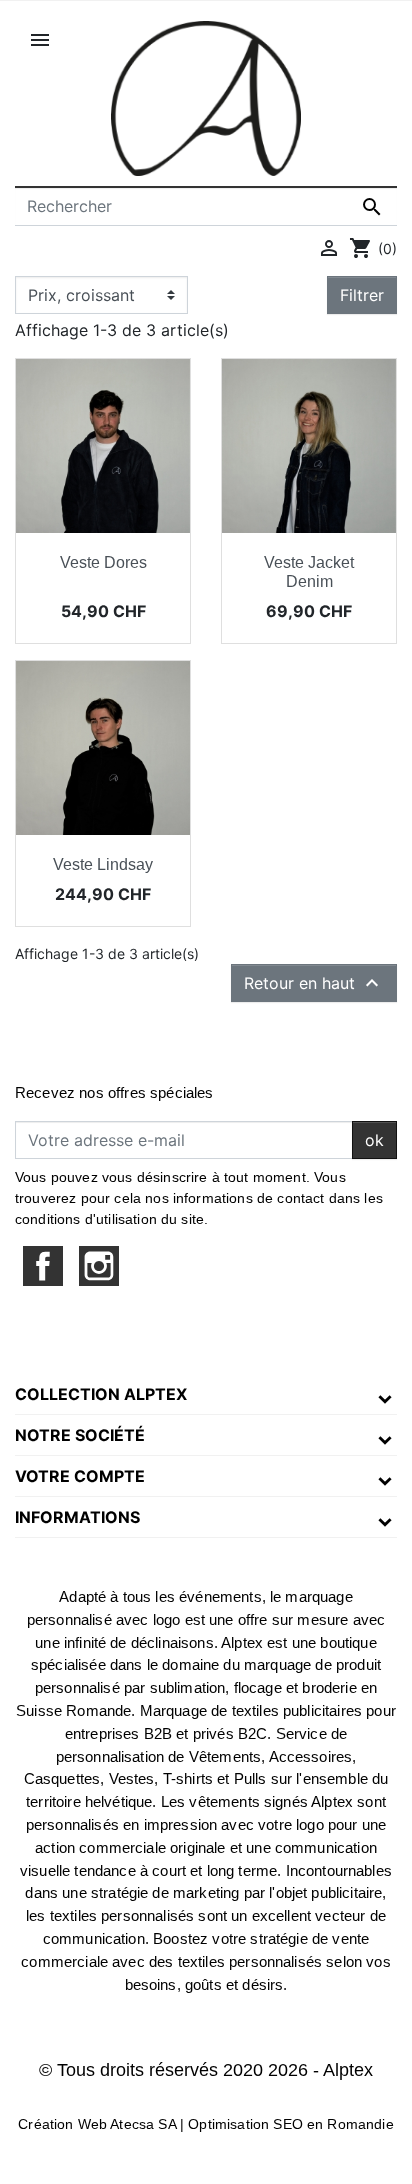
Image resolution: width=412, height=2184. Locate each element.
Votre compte (80, 1476)
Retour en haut (314, 983)
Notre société (80, 1435)
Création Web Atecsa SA (97, 2124)
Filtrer (362, 295)
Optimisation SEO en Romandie (290, 2124)
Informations (77, 1517)
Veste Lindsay (103, 864)
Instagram (99, 1266)
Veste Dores (103, 562)
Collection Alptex (101, 1394)
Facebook (43, 1266)
